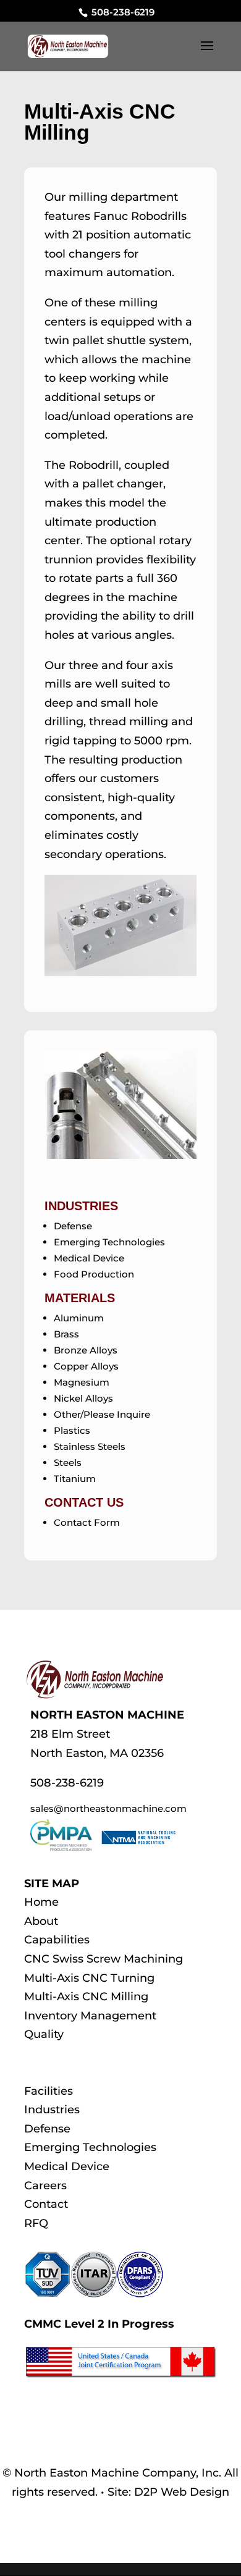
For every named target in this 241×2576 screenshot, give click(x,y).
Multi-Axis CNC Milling (86, 1997)
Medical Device (89, 1258)
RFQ (36, 2223)
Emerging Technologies (109, 1242)
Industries (52, 2110)
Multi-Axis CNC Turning (89, 1978)
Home (41, 1902)
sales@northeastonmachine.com (108, 1808)
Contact (46, 2204)
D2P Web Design (182, 2492)
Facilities (49, 2091)
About (41, 1921)
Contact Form (87, 1522)
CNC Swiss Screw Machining (104, 1959)
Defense (73, 1226)
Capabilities (57, 1940)
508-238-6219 (122, 12)
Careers (45, 2186)
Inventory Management (90, 2016)
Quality (44, 2034)
